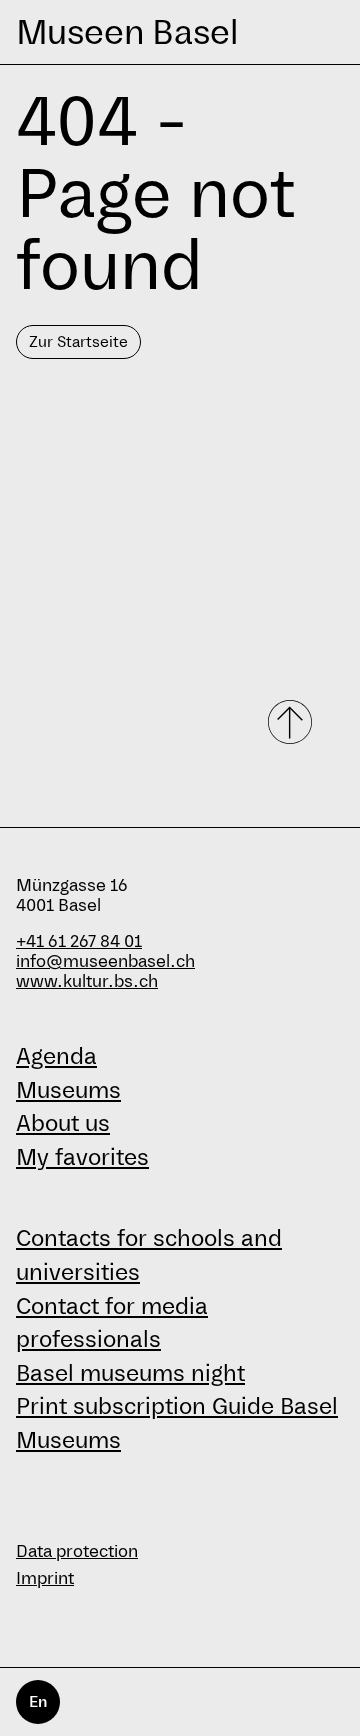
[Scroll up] (292, 722)
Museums (68, 1090)
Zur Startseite (78, 341)
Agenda (56, 1056)
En (38, 1701)
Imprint (45, 1578)
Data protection (77, 1551)
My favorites (82, 1157)
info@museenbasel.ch (105, 961)
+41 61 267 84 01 (79, 941)
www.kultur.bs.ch (87, 981)
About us (63, 1123)
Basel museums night (130, 1373)
